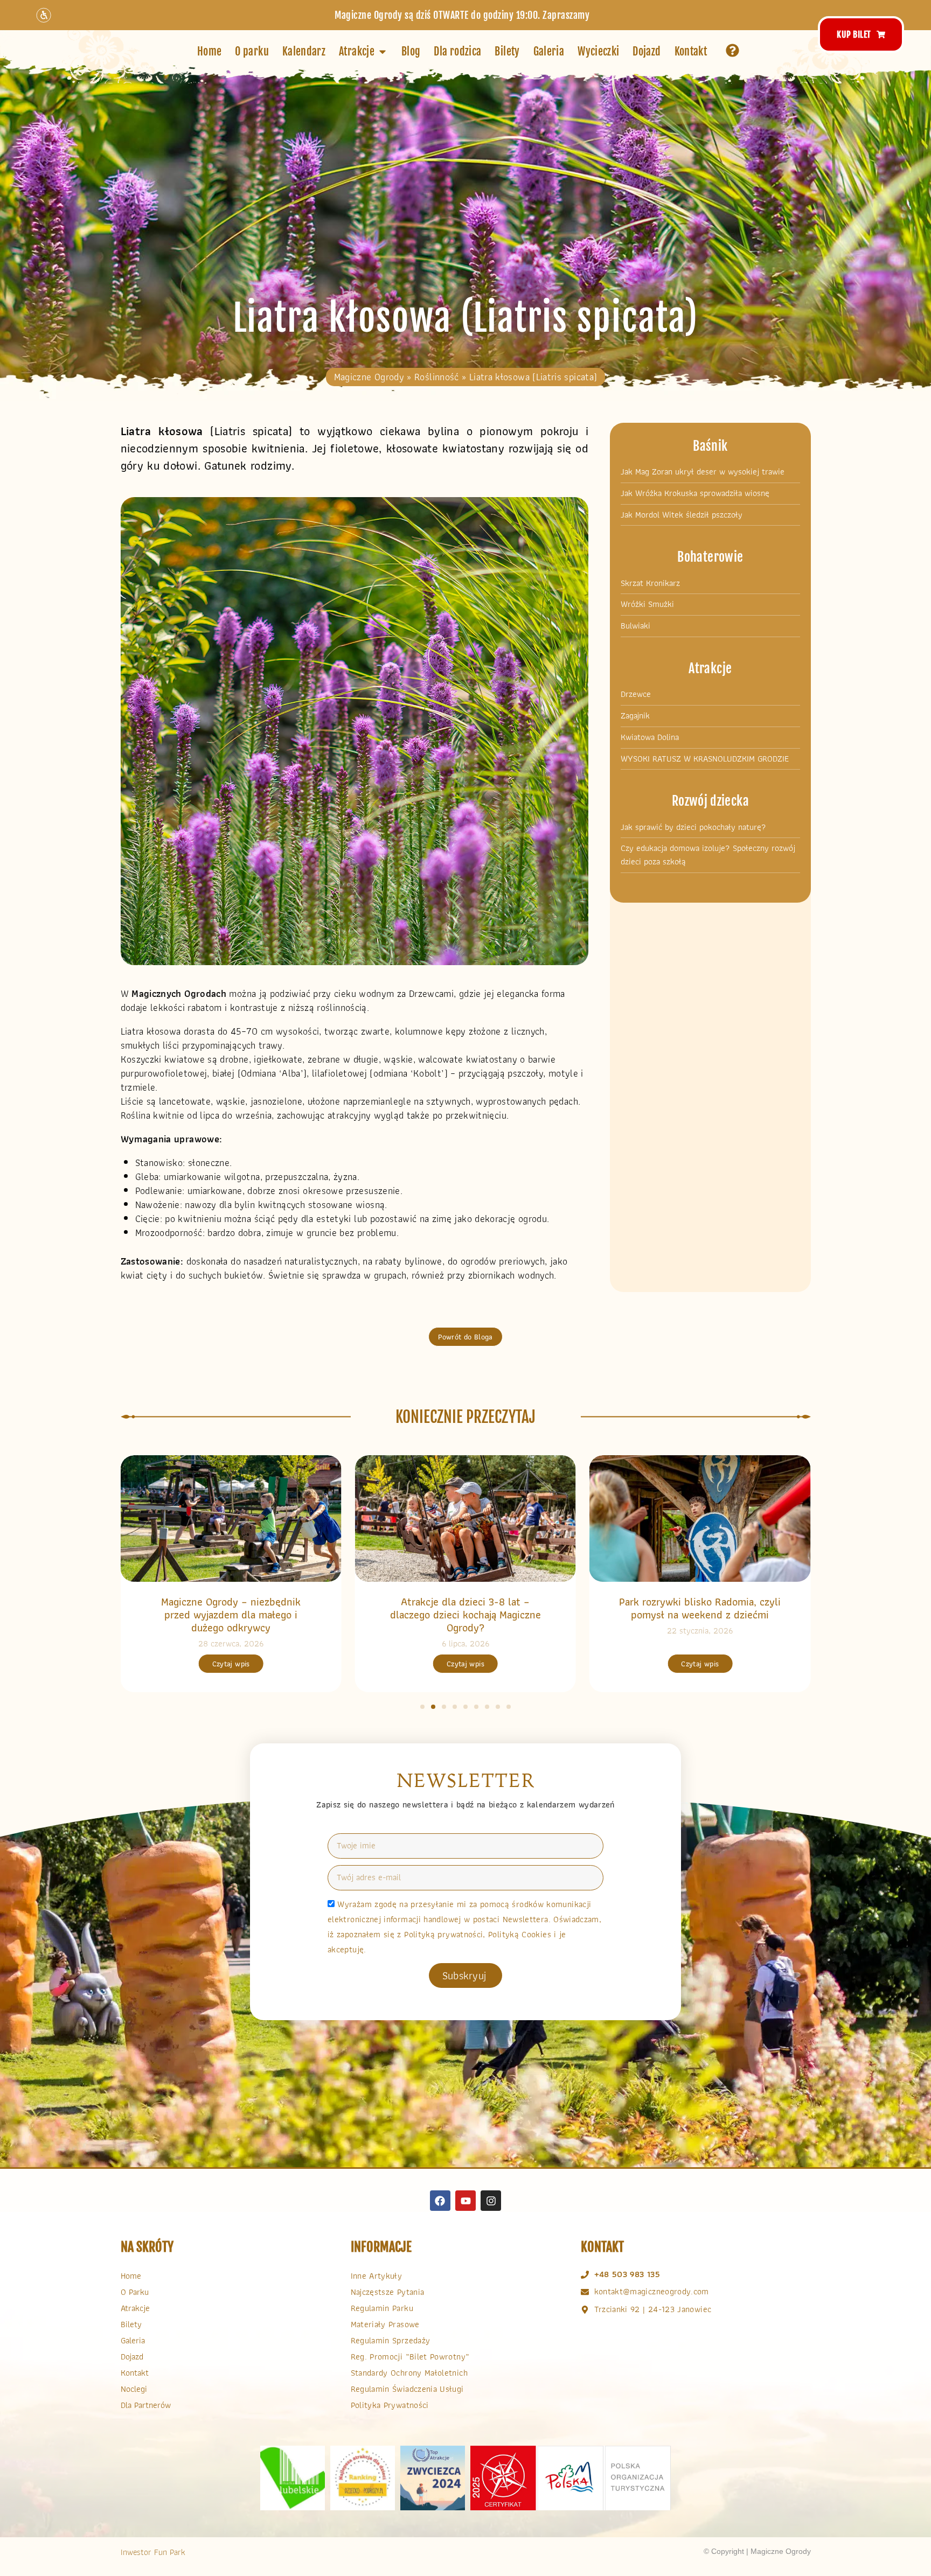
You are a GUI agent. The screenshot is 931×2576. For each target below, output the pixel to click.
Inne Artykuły (377, 2276)
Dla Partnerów (146, 2405)
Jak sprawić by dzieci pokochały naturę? (693, 827)
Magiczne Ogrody (369, 377)
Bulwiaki (635, 626)
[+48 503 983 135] (585, 2275)
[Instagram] (491, 2201)
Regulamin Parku (382, 2308)
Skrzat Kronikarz (650, 583)
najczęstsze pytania (388, 2292)
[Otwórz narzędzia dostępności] (44, 15)
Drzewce (636, 694)
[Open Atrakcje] (383, 52)
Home (131, 2276)
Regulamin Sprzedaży (391, 2340)
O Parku (135, 2292)
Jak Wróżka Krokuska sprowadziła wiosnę (695, 493)
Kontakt (135, 2373)
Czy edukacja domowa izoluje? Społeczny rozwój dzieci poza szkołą (708, 855)
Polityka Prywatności (390, 2405)
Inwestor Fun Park (153, 2552)
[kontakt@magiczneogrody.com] (585, 2292)
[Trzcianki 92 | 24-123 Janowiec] (585, 2310)
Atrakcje (135, 2308)
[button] (422, 1707)
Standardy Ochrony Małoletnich (409, 2373)
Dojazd (132, 2357)
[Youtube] (465, 2201)
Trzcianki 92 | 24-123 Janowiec (653, 2309)
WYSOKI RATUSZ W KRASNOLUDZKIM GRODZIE (705, 759)
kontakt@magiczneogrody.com (652, 2291)
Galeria (133, 2340)
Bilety (131, 2324)
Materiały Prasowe (385, 2324)
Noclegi (134, 2389)
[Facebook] (440, 2201)
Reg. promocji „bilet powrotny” (410, 2357)
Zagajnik (635, 716)
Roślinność (437, 377)
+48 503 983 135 (627, 2274)
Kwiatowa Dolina (650, 737)
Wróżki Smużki (647, 604)
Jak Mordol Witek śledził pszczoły (682, 515)
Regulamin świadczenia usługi (407, 2389)
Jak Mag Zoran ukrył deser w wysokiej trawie (703, 472)
